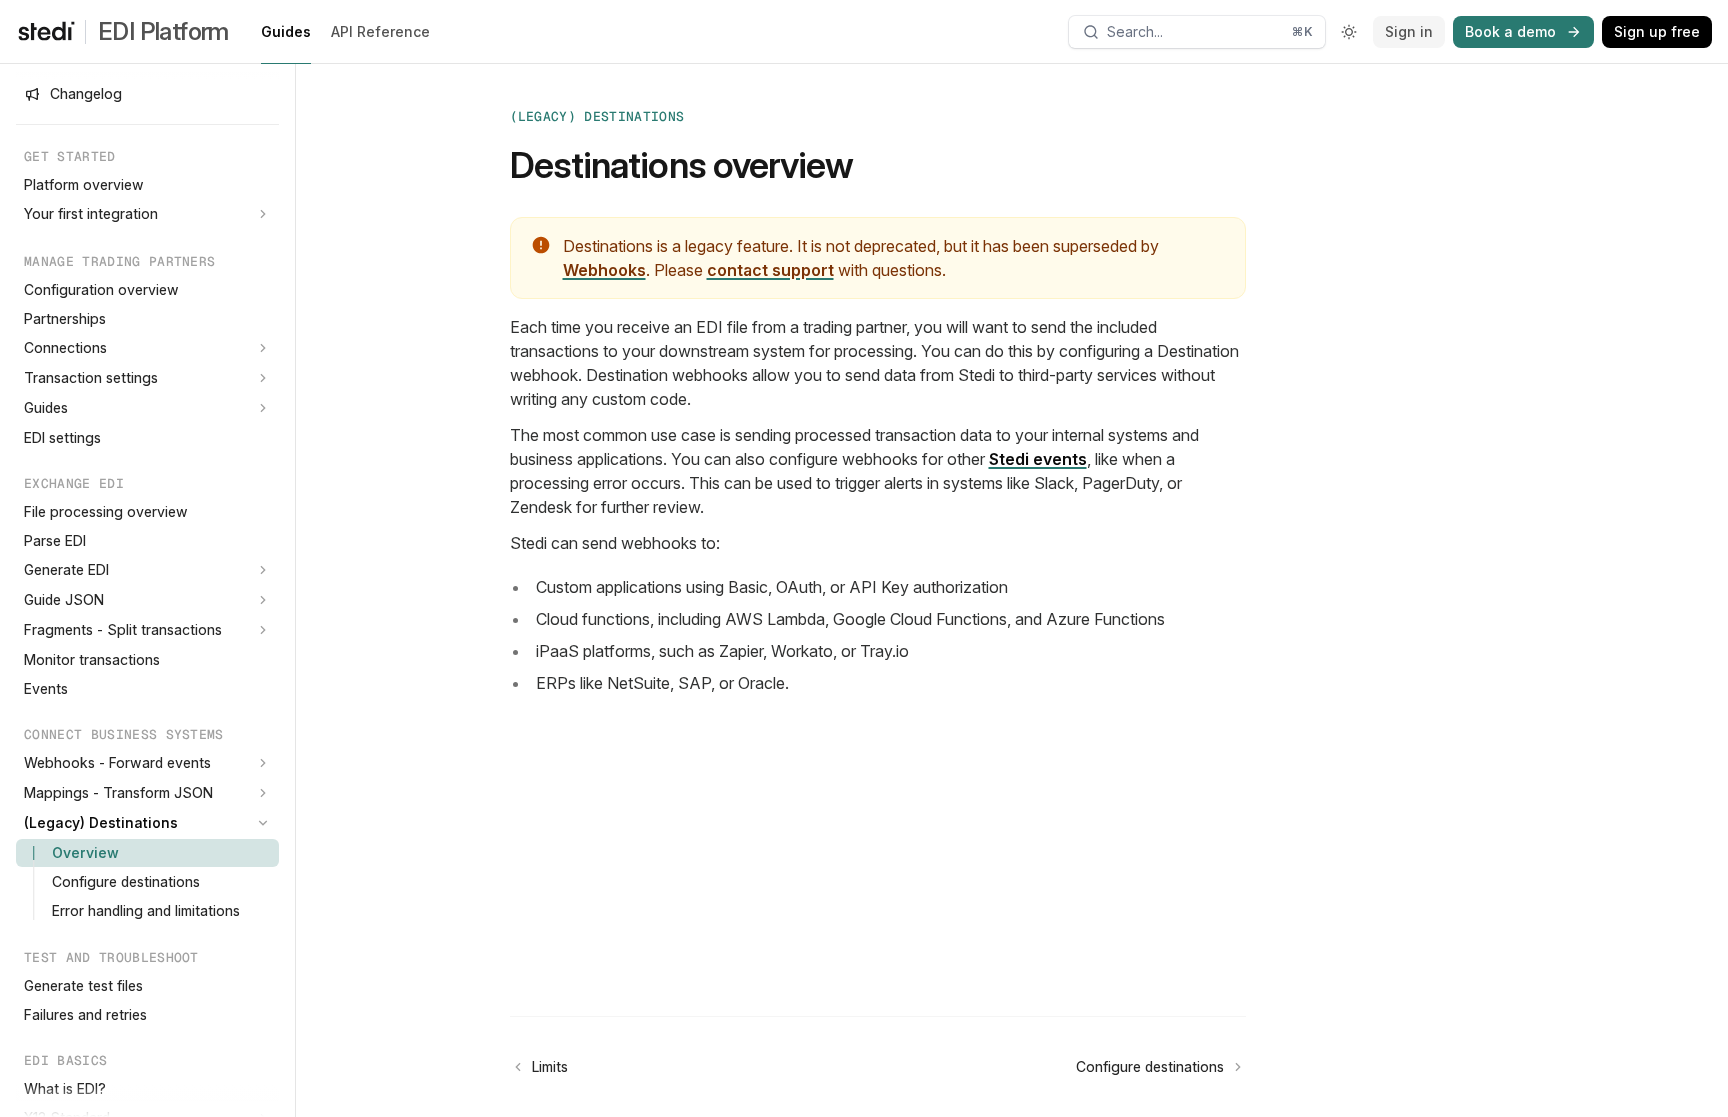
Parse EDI (55, 540)
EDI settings (62, 437)
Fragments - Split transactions (123, 629)
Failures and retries (85, 1014)
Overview (85, 852)
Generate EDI (66, 569)
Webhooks (604, 270)
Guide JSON (64, 599)
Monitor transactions (92, 659)
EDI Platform (163, 31)
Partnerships (65, 318)
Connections (65, 347)
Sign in (1409, 31)
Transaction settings (91, 377)
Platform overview (84, 184)
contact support (770, 270)
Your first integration (91, 213)
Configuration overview (101, 289)
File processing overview (106, 511)
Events (46, 688)
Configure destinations (126, 881)
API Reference (380, 31)
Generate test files (83, 985)
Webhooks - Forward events (117, 762)
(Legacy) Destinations (101, 822)
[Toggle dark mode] (1349, 32)
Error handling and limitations (146, 910)
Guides (286, 31)
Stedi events (1038, 459)
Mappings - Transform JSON (118, 792)
